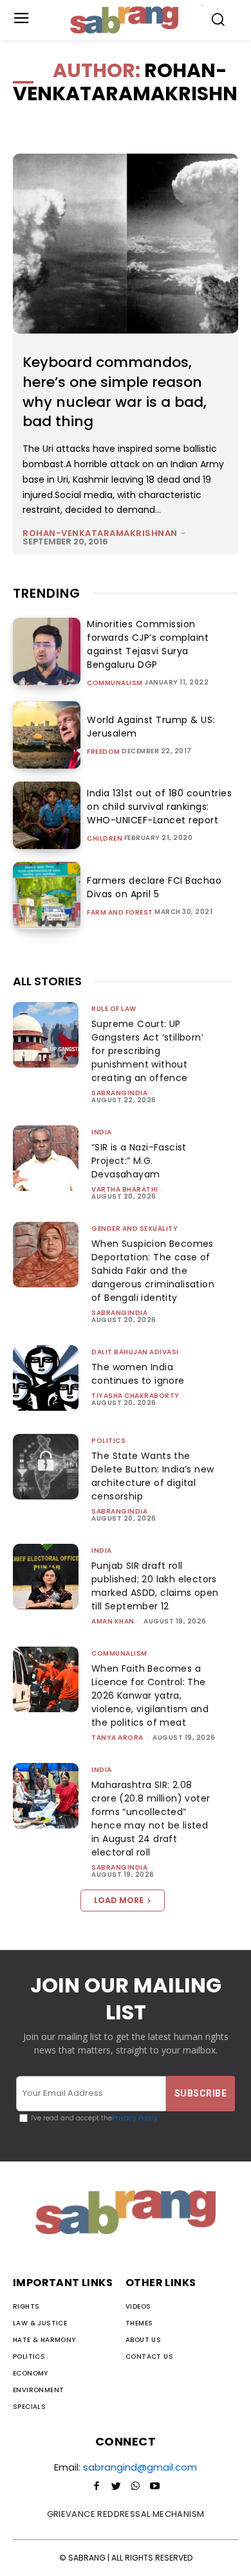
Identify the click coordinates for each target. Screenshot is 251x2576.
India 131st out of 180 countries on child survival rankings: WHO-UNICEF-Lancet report (159, 807)
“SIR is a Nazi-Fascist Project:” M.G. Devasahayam (139, 1161)
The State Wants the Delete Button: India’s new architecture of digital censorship (153, 1476)
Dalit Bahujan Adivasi (135, 1352)
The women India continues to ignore (138, 1374)
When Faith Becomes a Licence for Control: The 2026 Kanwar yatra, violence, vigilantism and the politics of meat (150, 1695)
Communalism (115, 683)
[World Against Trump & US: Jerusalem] (47, 735)
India (102, 1132)
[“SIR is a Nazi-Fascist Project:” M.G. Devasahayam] (46, 1158)
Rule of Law (114, 1009)
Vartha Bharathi (125, 1189)
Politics (108, 1441)
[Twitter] (116, 2487)
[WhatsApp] (135, 2487)
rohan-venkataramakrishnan (100, 533)
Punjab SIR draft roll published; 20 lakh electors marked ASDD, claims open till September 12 (155, 1586)
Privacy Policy (135, 2118)
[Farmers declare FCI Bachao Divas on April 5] (47, 896)
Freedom (104, 752)
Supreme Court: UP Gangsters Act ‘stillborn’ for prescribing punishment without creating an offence (147, 1051)
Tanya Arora (117, 1738)
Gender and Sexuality (135, 1229)
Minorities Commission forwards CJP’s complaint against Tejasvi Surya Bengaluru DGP (148, 644)
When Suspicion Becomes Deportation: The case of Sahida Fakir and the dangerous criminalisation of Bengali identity (153, 1271)
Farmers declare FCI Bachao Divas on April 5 (154, 887)
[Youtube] (154, 2487)
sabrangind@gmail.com (140, 2467)
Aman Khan (113, 1621)
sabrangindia (119, 1093)
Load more (119, 1900)
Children (105, 839)
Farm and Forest (120, 913)
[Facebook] (97, 2487)
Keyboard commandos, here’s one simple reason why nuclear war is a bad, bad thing (115, 392)
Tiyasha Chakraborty (135, 1396)
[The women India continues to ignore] (46, 1378)
